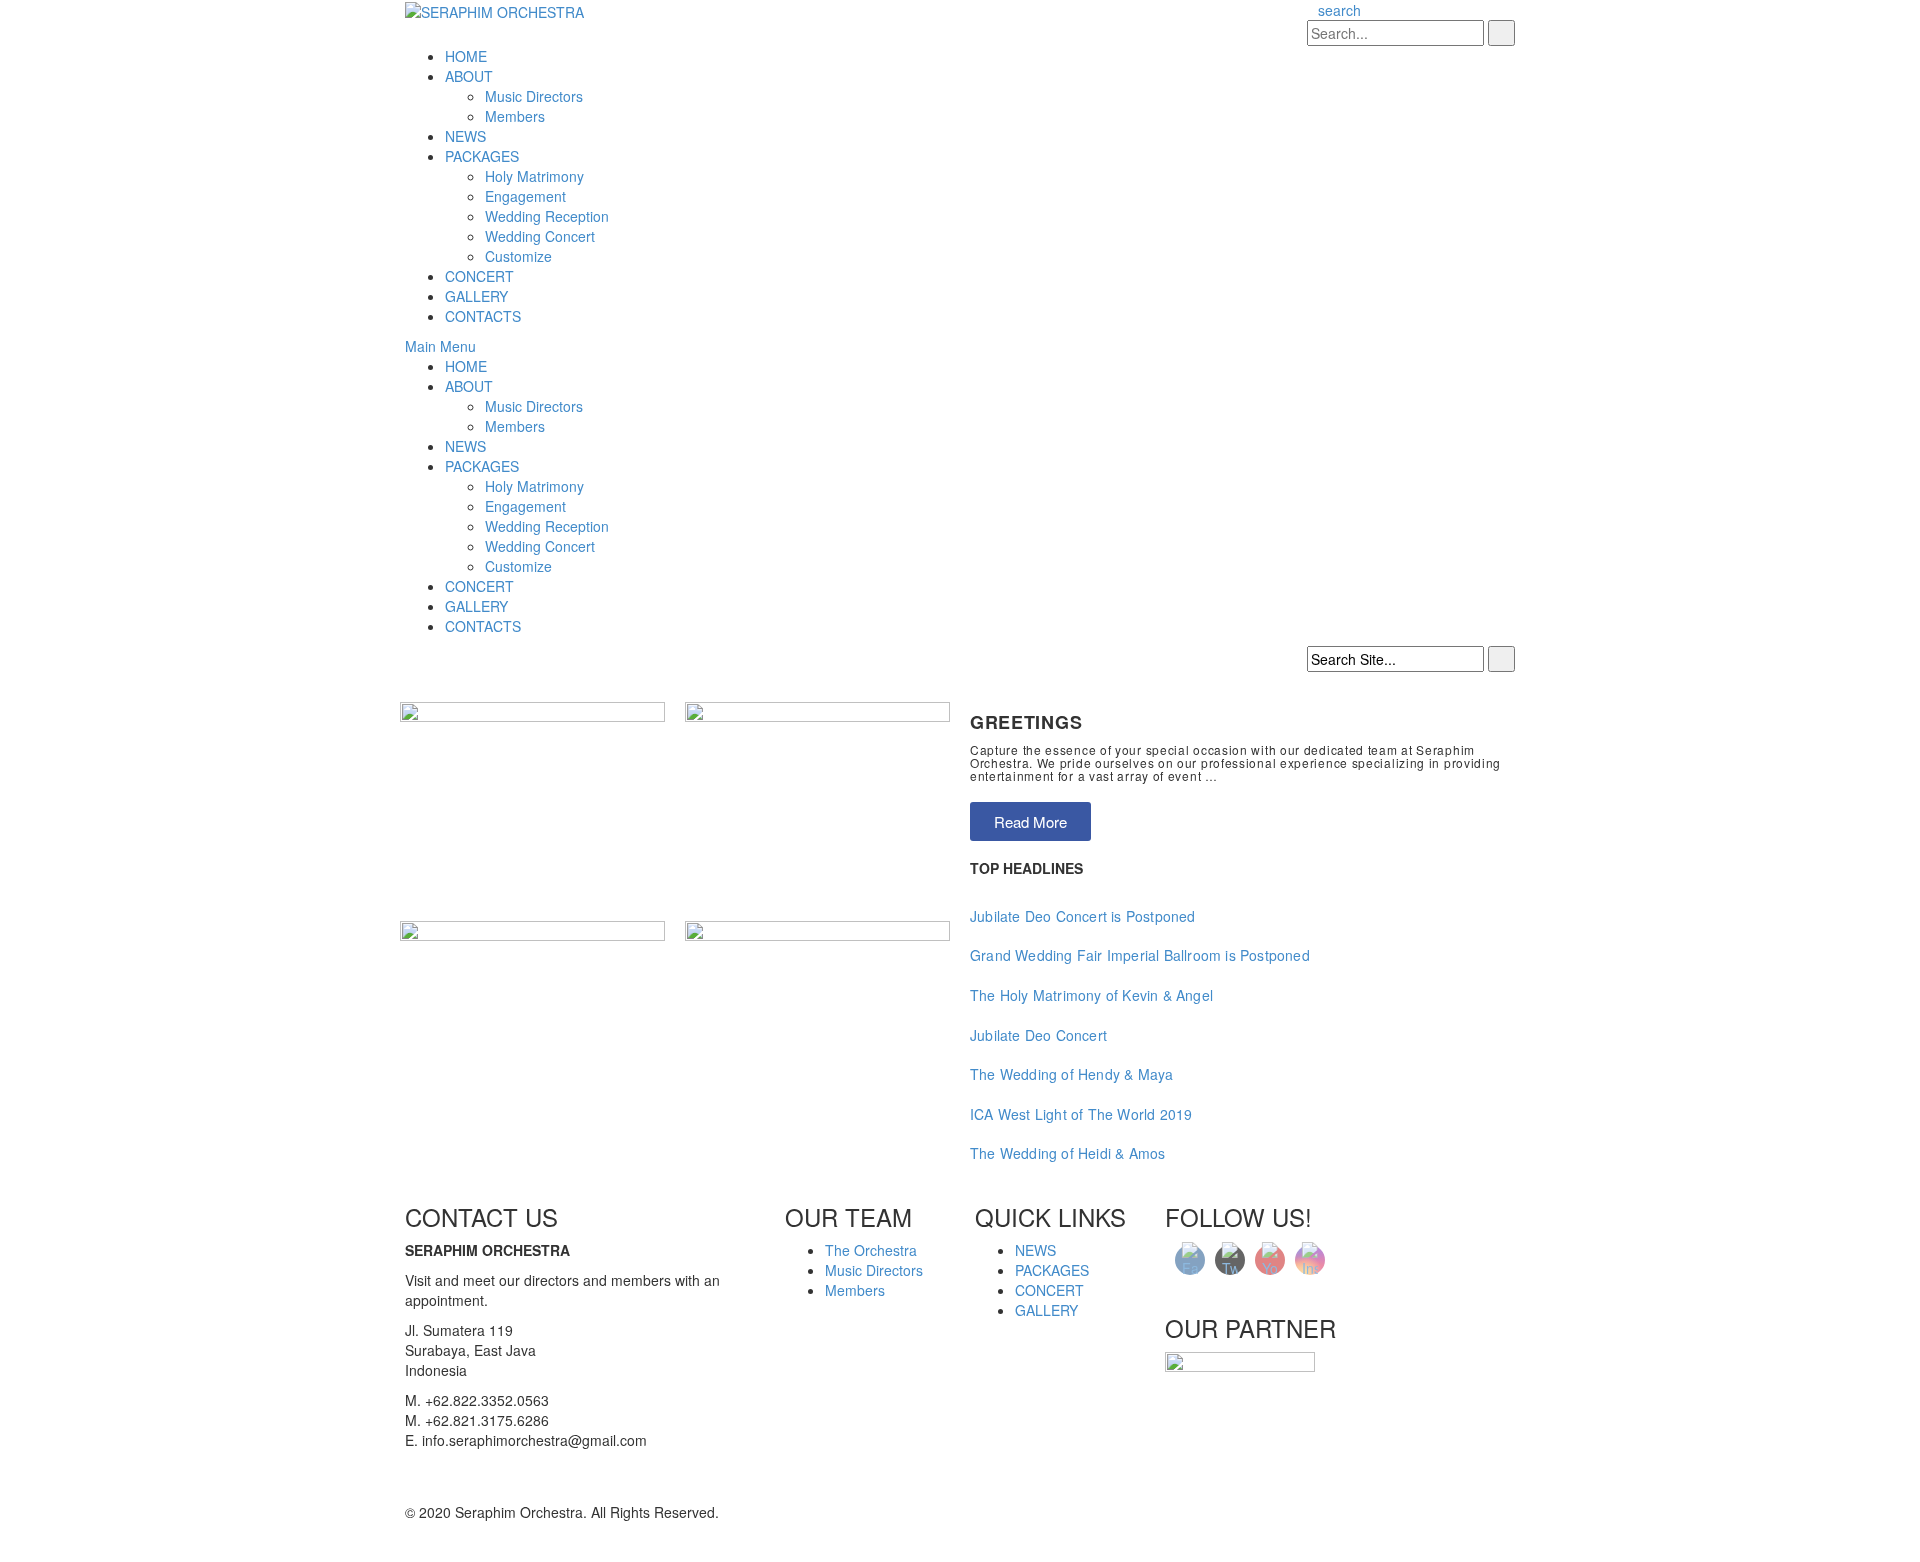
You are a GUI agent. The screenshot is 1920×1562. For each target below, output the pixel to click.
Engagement (525, 196)
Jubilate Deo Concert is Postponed (1083, 916)
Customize (518, 256)
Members (515, 116)
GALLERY (476, 296)
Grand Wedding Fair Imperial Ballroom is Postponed (1140, 955)
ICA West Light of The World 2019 (1081, 1114)
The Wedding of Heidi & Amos (1067, 1153)
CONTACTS (483, 316)
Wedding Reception (547, 216)
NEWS (465, 136)
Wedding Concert (540, 236)
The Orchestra (871, 1250)
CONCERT (479, 276)
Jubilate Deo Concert (1038, 1035)
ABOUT (469, 76)
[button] (1030, 821)
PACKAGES (482, 156)
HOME (466, 56)
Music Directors (534, 96)
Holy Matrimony (534, 176)
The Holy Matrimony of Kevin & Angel (1091, 995)
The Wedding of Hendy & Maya (1071, 1074)
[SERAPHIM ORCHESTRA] (494, 10)
